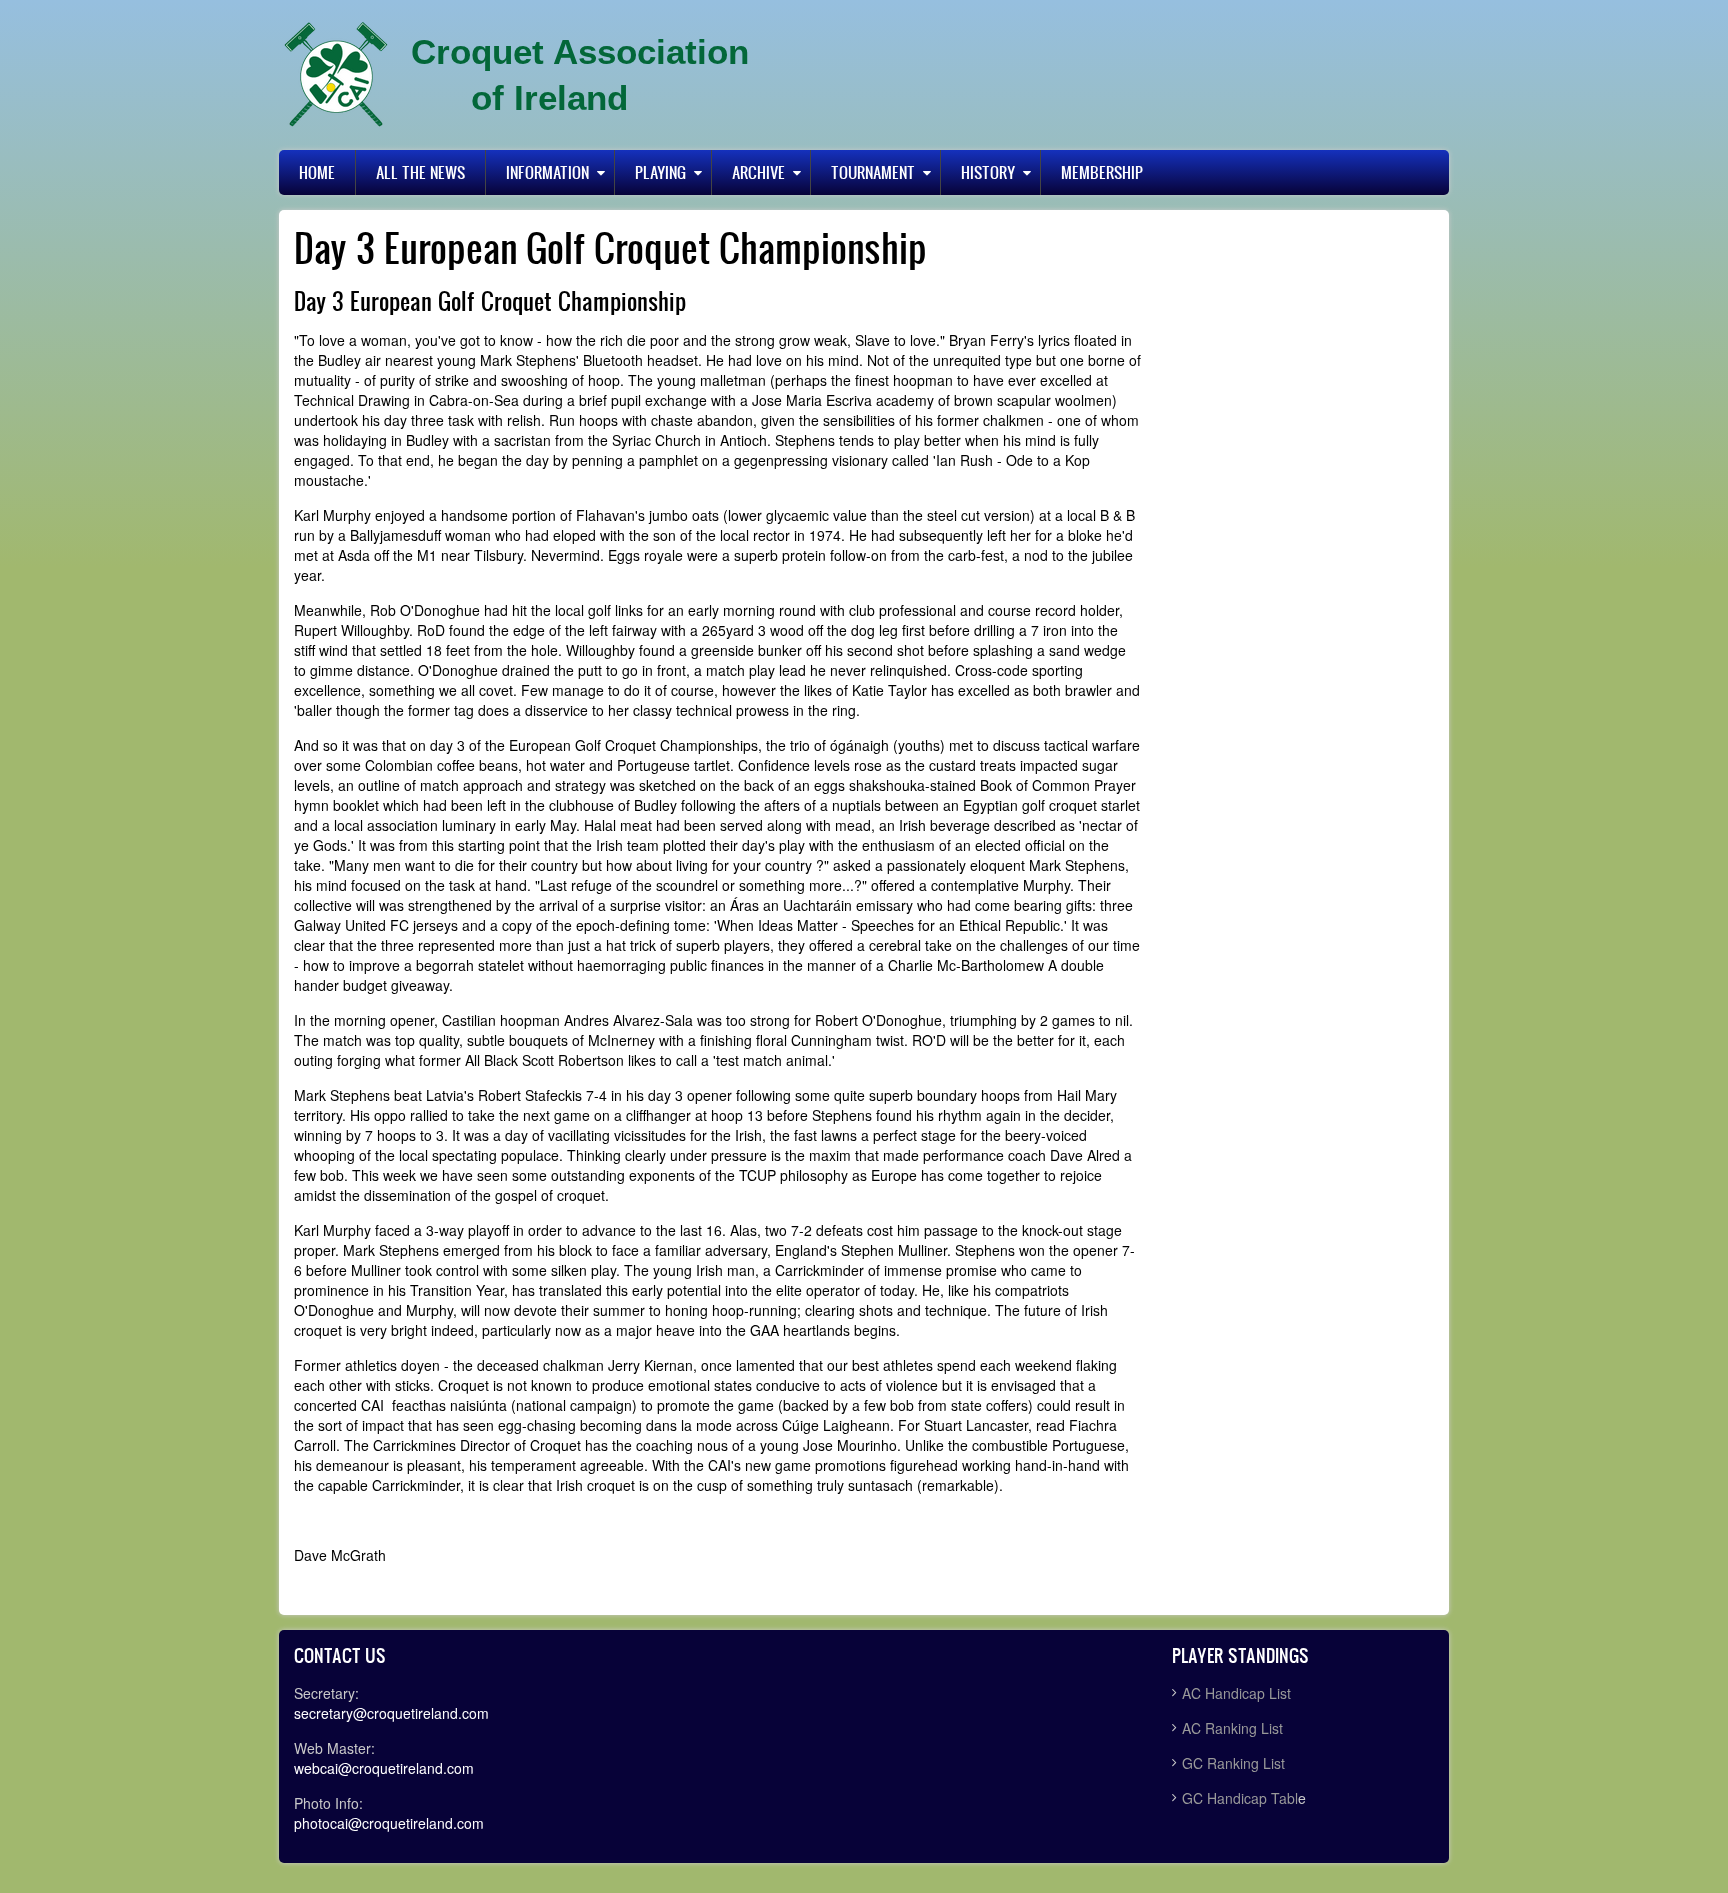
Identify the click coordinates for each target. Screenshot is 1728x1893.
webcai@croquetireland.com (384, 1768)
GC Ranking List (1233, 1763)
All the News (420, 172)
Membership (1102, 172)
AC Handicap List (1238, 1693)
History (988, 172)
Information (547, 172)
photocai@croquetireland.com (389, 1823)
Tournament (873, 172)
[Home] (336, 75)
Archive (758, 172)
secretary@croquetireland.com (391, 1713)
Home (317, 172)
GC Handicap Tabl (1240, 1798)
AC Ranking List (1232, 1728)
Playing (660, 172)
